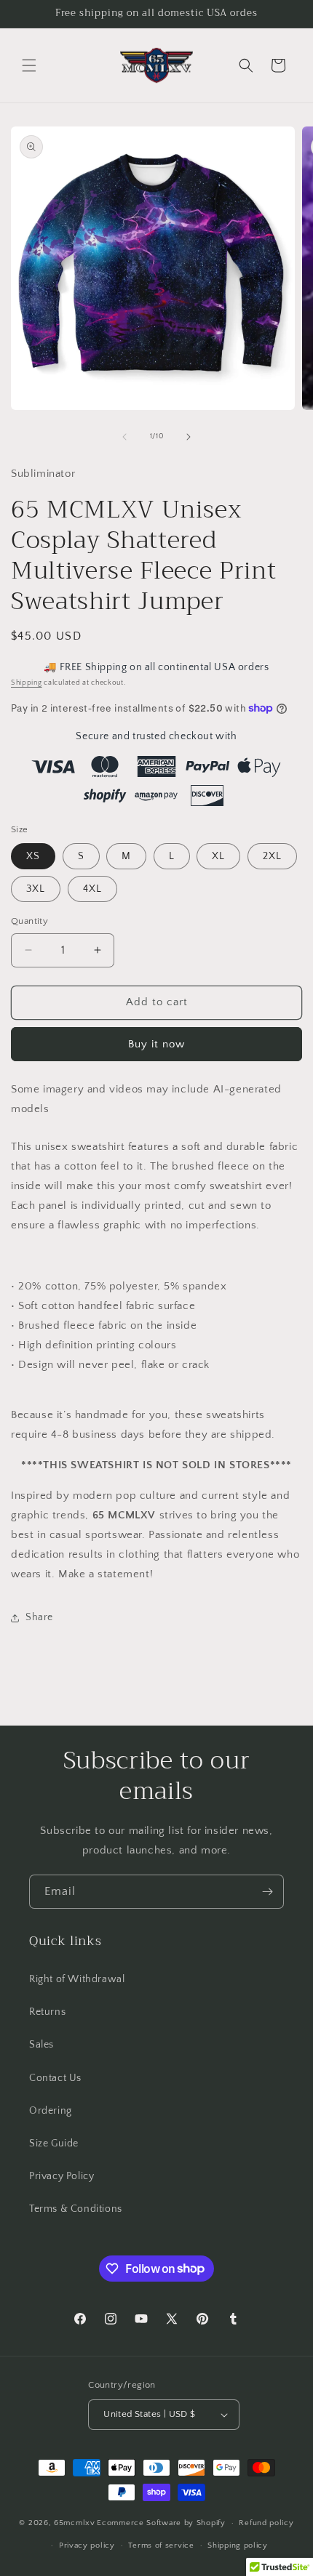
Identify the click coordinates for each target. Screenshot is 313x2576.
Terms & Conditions (76, 2209)
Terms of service (161, 2545)
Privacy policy (87, 2545)
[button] (29, 65)
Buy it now (156, 1044)
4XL (92, 889)
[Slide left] (124, 437)
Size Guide (54, 2144)
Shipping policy (238, 2545)
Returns (47, 2012)
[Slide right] (189, 437)
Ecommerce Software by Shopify (161, 2523)
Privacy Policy (62, 2176)
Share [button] (39, 1617)
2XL (272, 856)
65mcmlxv (75, 2523)
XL (218, 856)
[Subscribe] (267, 1892)
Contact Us (55, 2078)
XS (33, 856)
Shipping (27, 683)
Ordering (51, 2111)
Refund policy (266, 2523)
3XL (36, 889)
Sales (41, 2045)
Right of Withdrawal (77, 1979)
